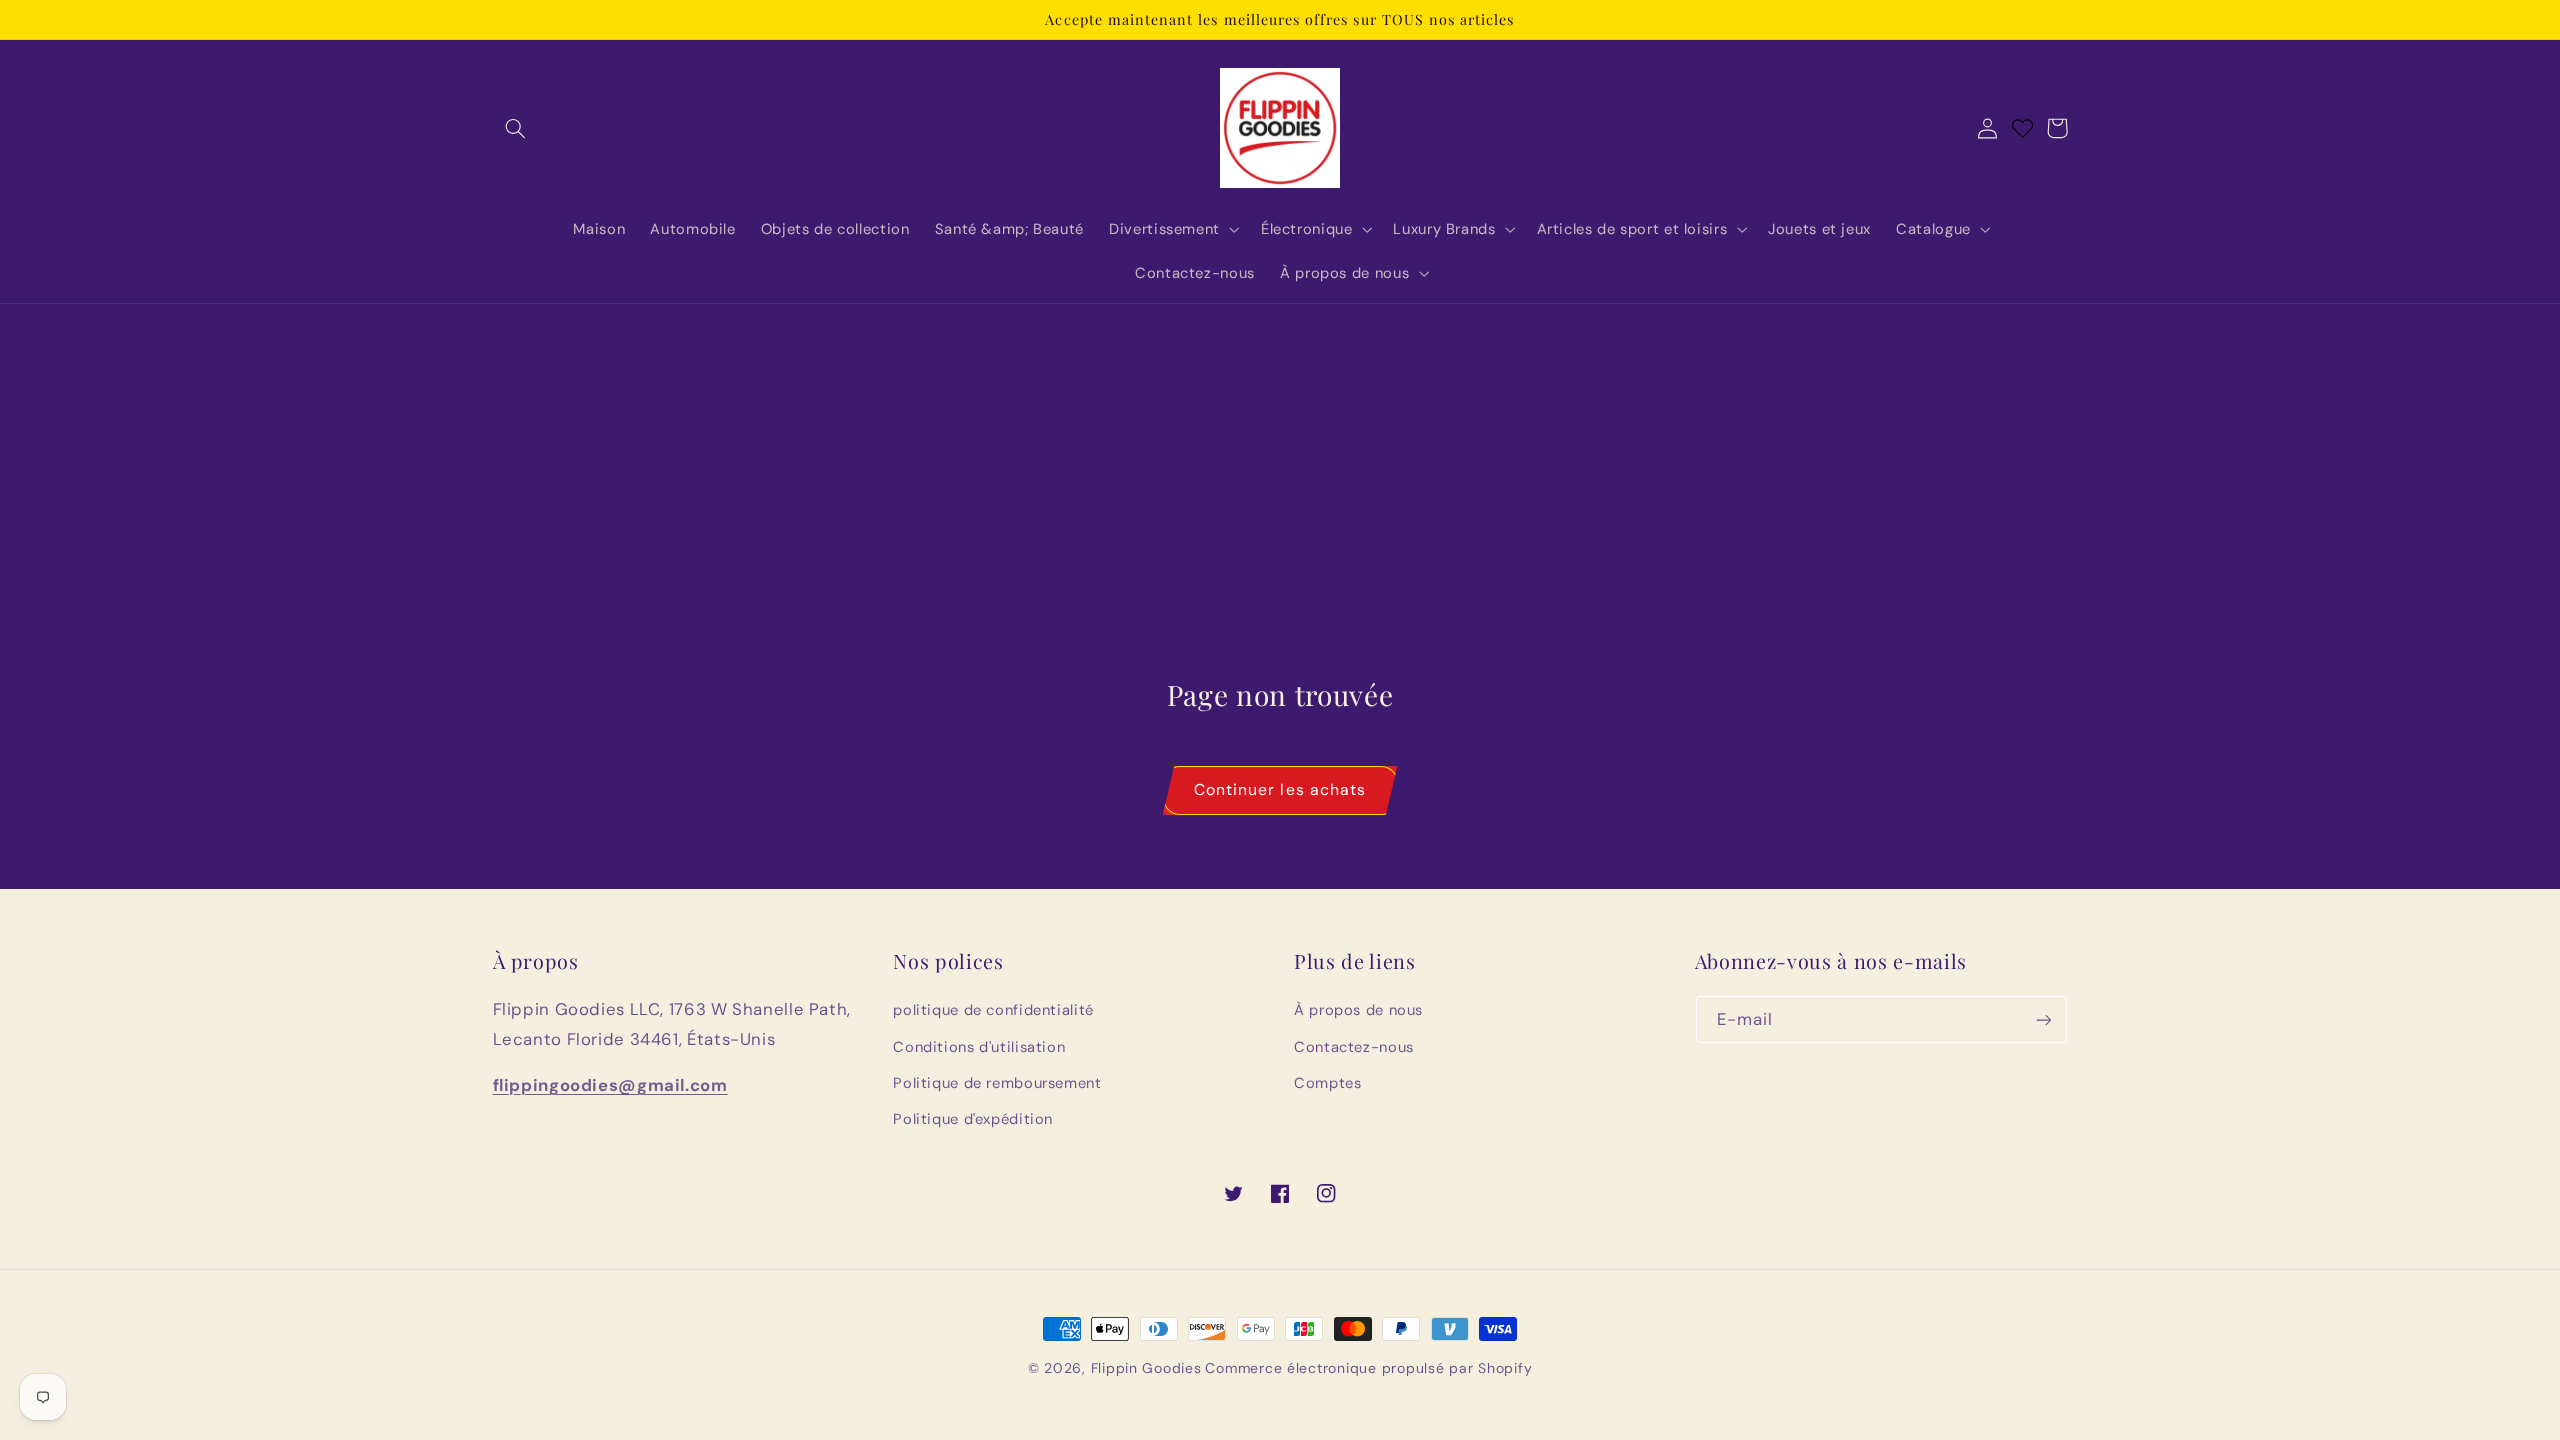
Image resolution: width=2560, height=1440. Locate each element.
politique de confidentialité (993, 1010)
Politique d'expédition (973, 1119)
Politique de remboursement (997, 1083)
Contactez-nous (1354, 1047)
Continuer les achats (1280, 789)
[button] (516, 128)
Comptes (1327, 1083)
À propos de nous (1358, 1010)
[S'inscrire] (2043, 1019)
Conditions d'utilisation (979, 1047)
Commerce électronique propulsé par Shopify (1368, 1368)
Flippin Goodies (1146, 1368)
